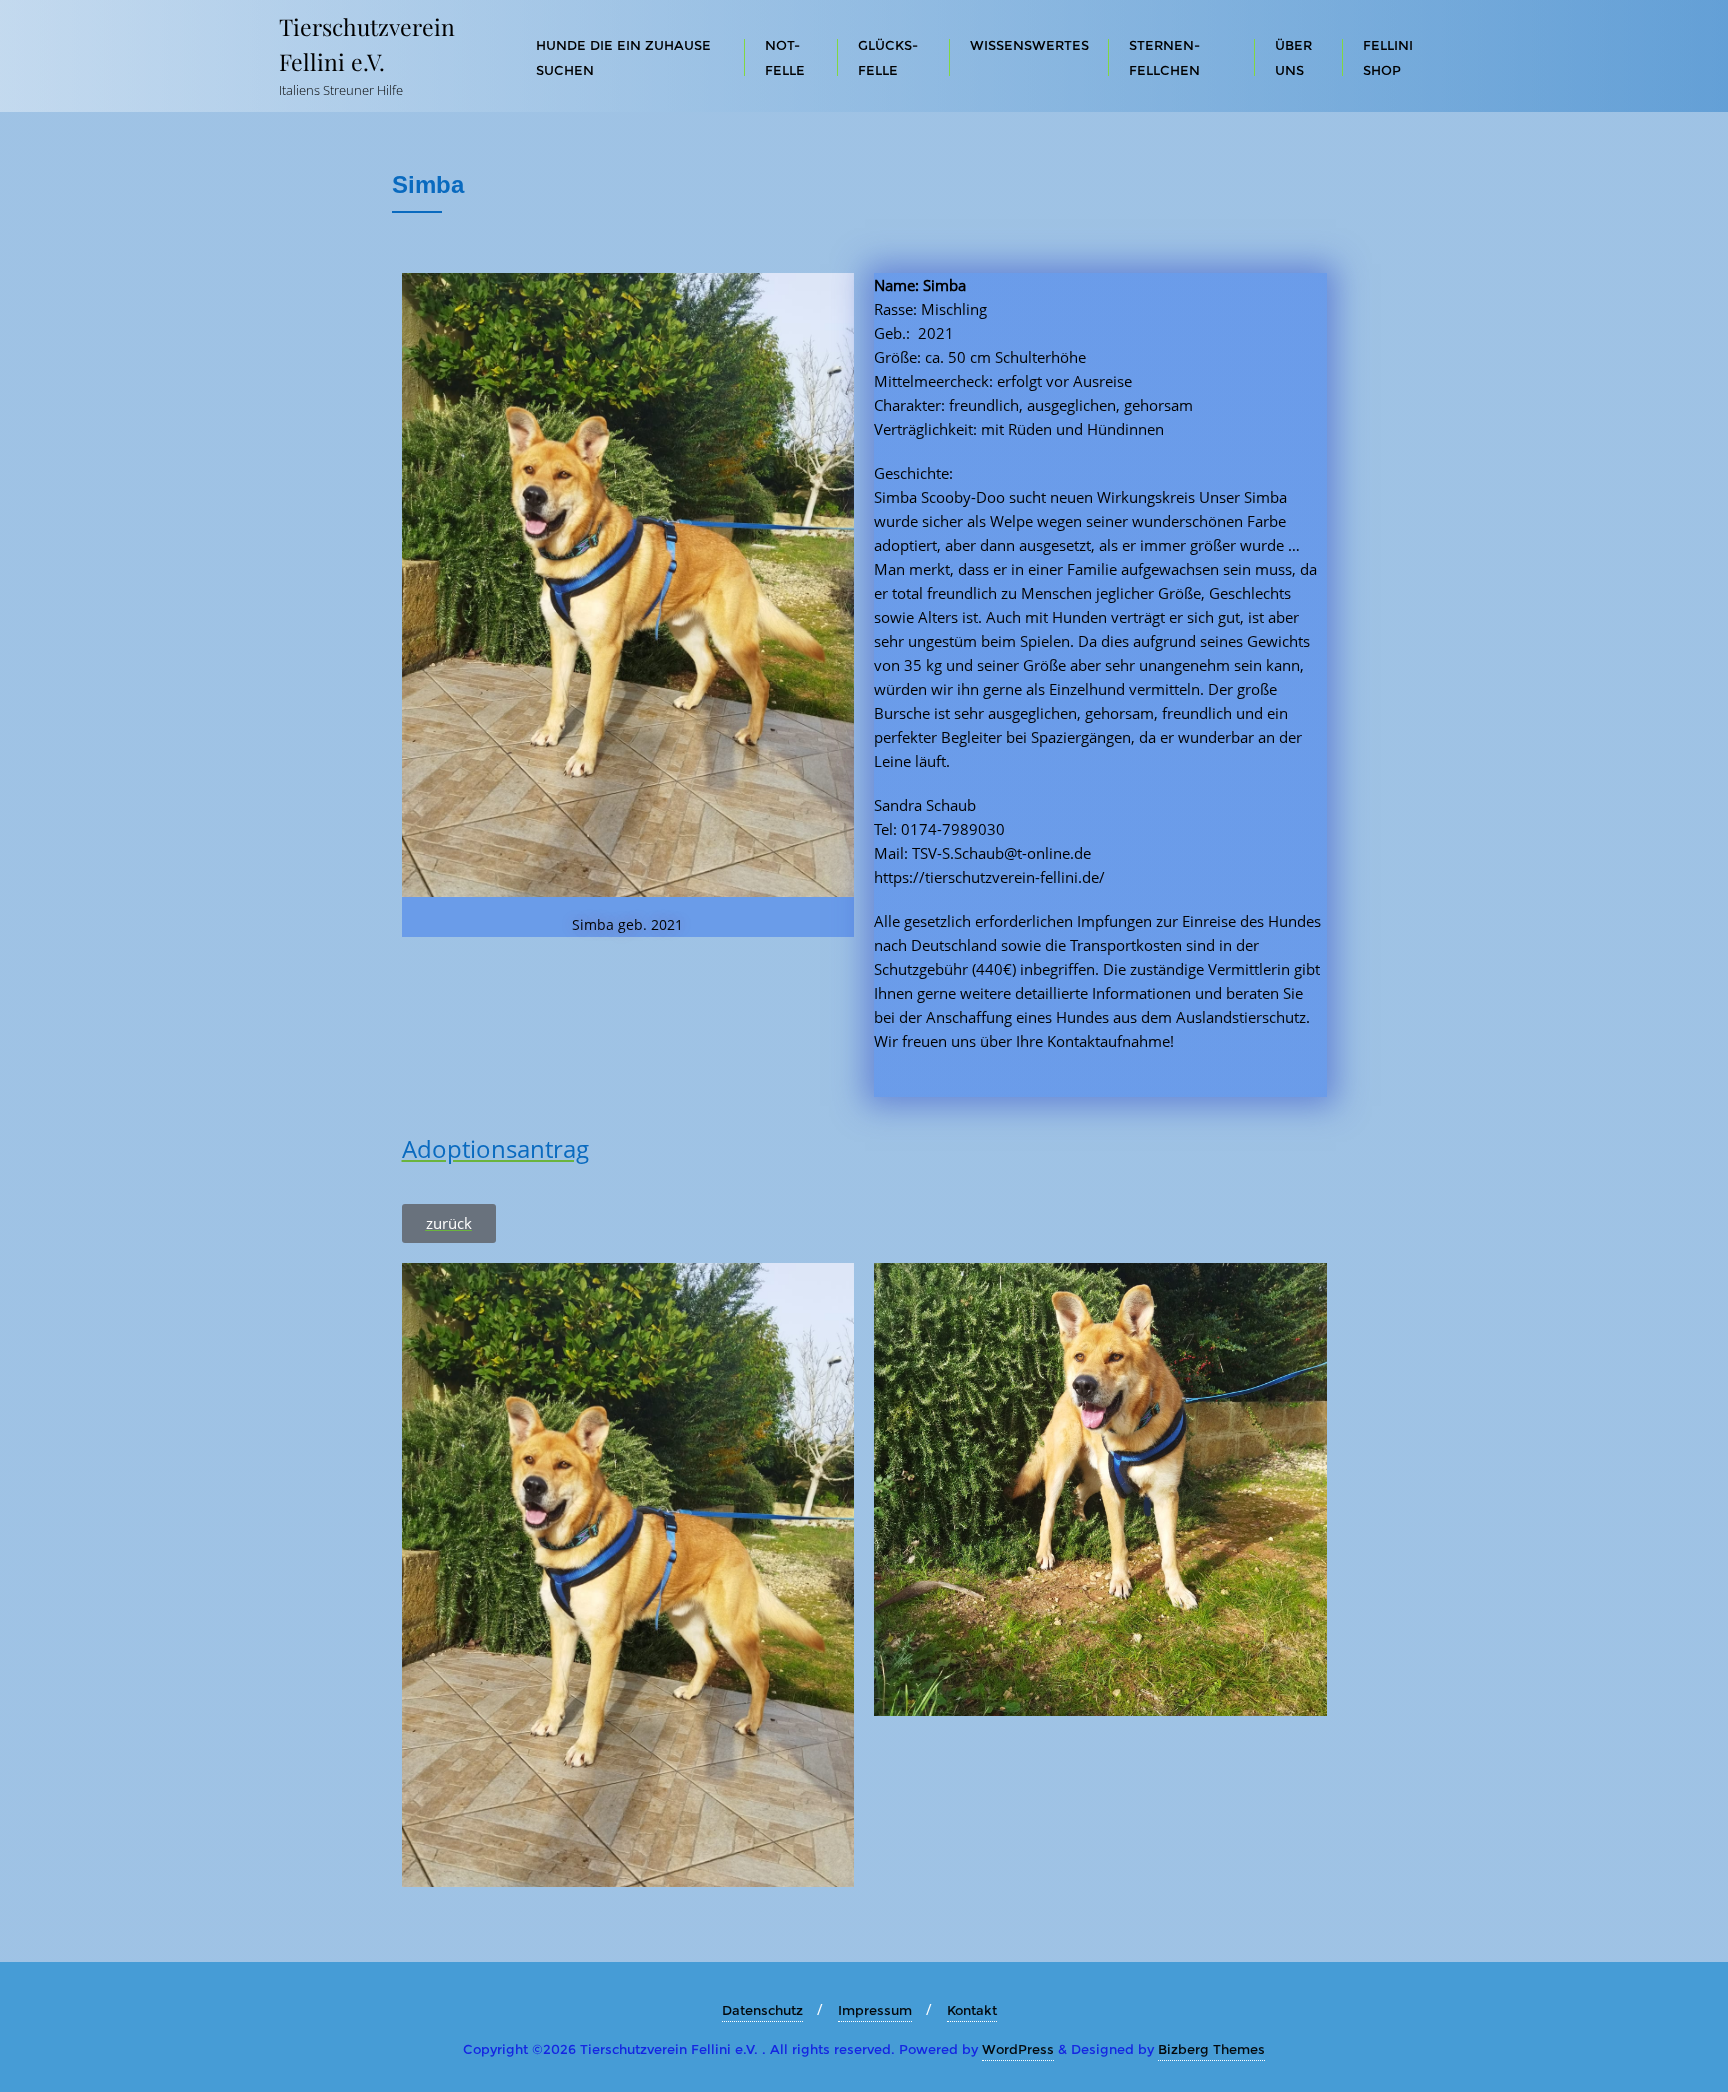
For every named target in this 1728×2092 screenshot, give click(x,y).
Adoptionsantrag (495, 1148)
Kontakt (972, 2010)
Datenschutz (762, 2010)
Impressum (875, 2010)
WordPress (1018, 2049)
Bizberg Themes (1211, 2049)
